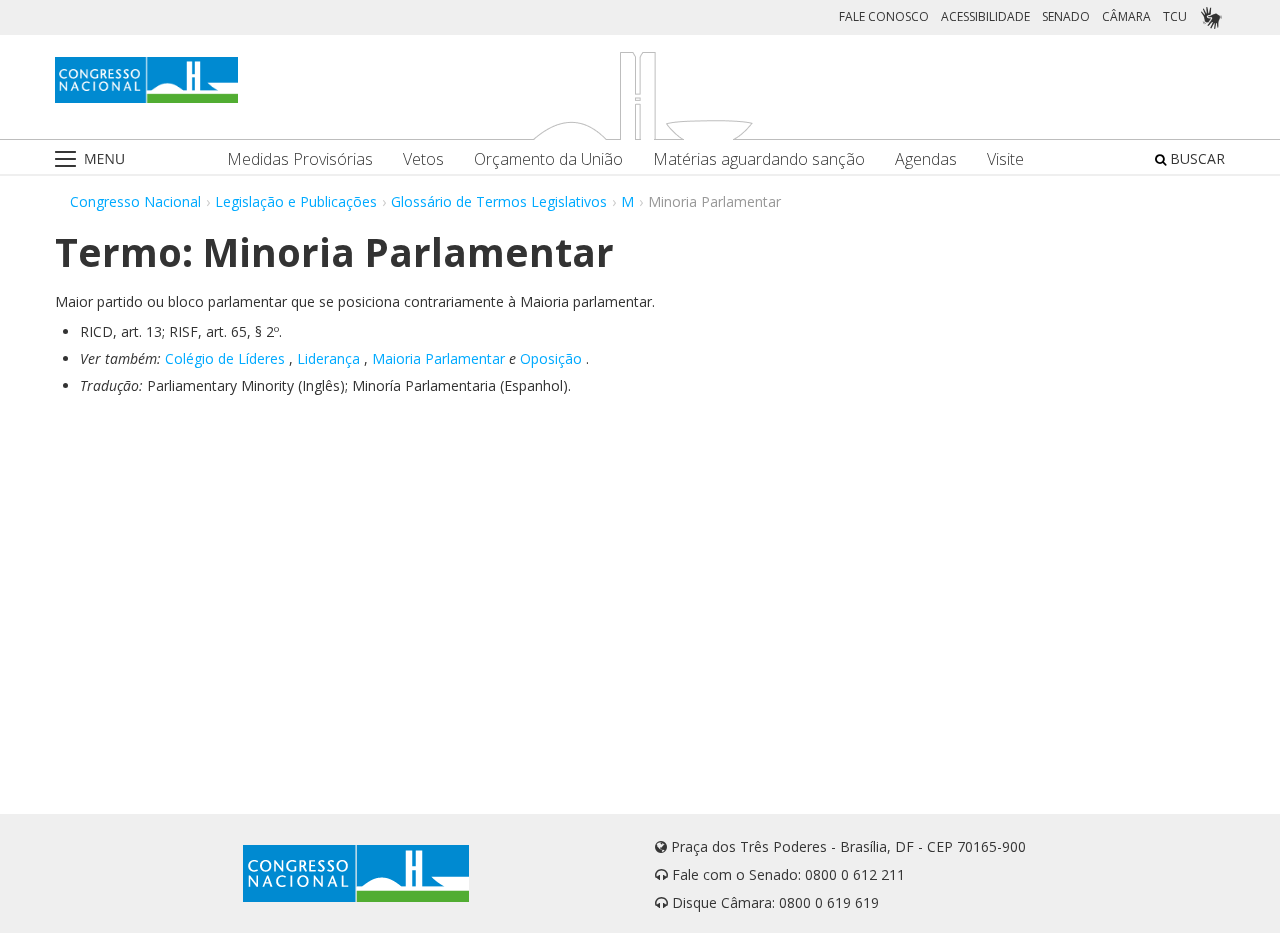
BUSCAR (1195, 158)
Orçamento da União (548, 159)
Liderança (328, 358)
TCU (1175, 16)
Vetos (423, 159)
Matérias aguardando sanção (759, 159)
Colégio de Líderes (225, 358)
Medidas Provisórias (300, 159)
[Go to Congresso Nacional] (146, 80)
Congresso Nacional (135, 201)
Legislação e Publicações (296, 201)
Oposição (551, 358)
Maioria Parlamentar (438, 358)
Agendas (926, 159)
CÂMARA (1126, 16)
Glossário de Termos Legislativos (499, 201)
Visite (1005, 159)
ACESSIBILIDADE (985, 16)
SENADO (1066, 16)
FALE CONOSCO (884, 16)
